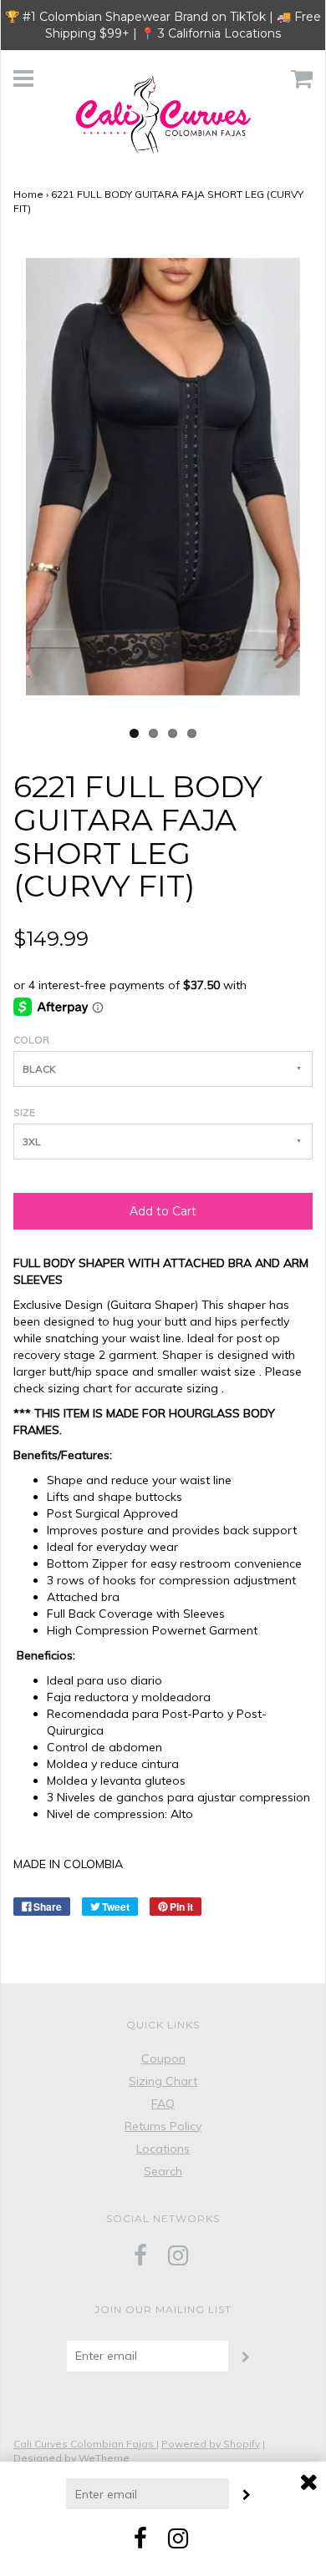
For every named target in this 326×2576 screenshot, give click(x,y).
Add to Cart (163, 1211)
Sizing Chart (163, 2081)
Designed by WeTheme (71, 2458)
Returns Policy (163, 2126)
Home (28, 194)
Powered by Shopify (211, 2444)
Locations (163, 2149)
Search (163, 2171)
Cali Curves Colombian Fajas (85, 2444)
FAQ (163, 2104)
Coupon (163, 2058)
